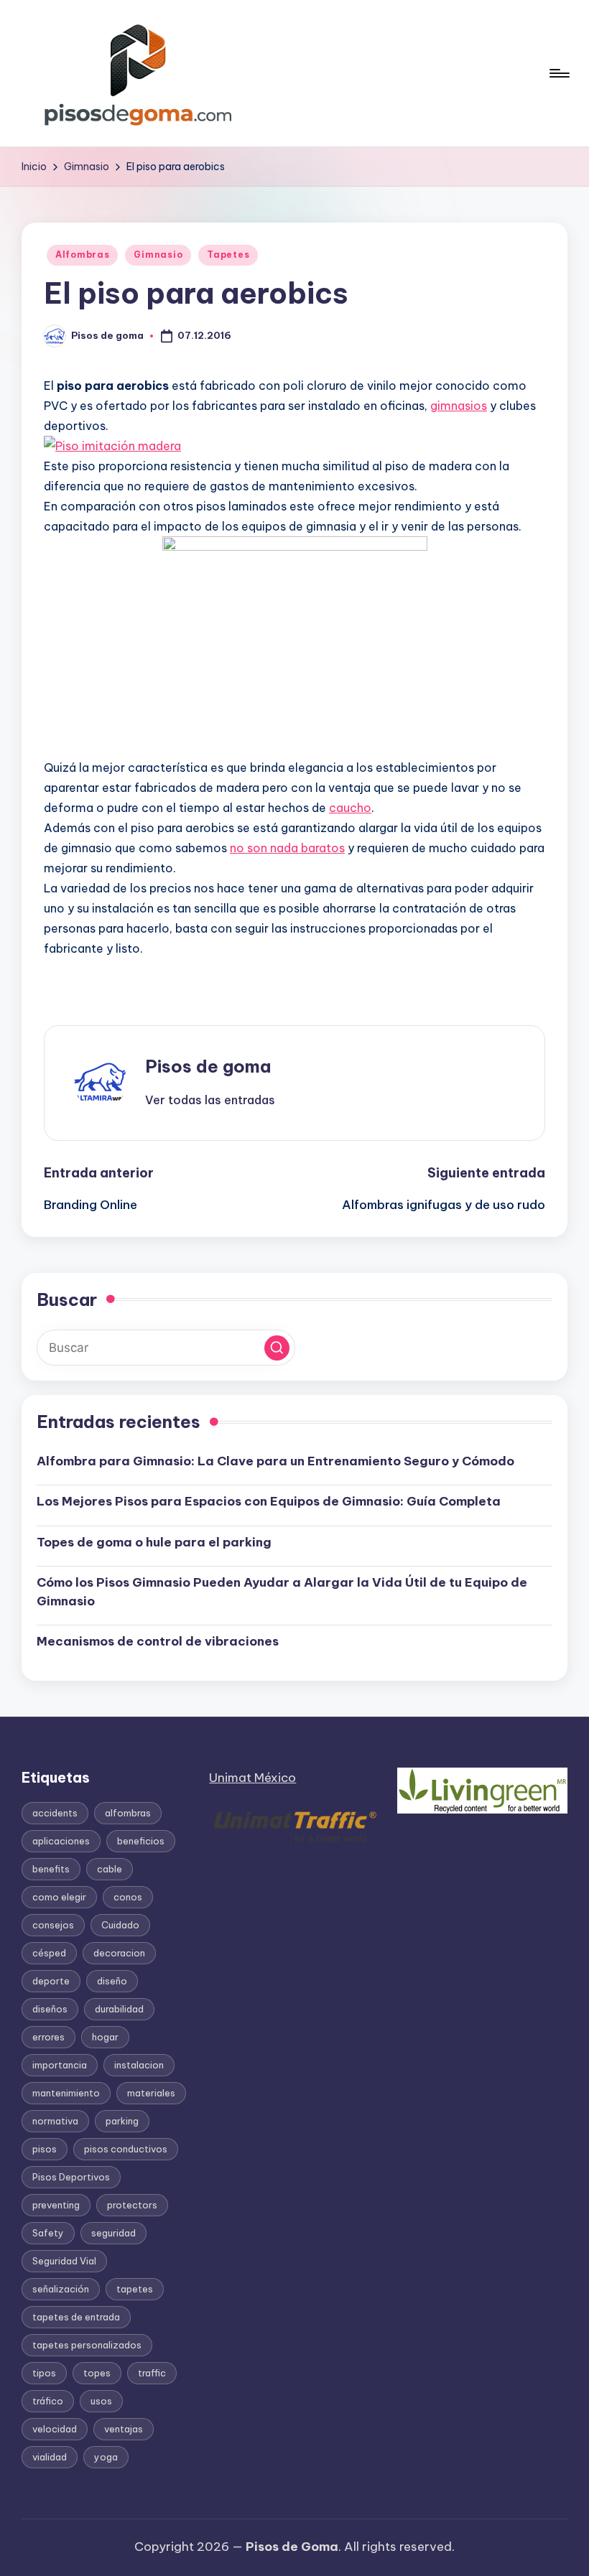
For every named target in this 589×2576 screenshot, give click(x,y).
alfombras (128, 1813)
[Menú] (558, 73)
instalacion (139, 2065)
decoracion (119, 1953)
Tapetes (228, 255)
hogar (105, 2037)
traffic (152, 2373)
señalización (61, 2289)
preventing (56, 2205)
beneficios (141, 1841)
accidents (55, 1813)
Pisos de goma (208, 1066)
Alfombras (82, 255)
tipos (44, 2373)
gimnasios (459, 406)
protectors (132, 2205)
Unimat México (252, 1778)
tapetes (135, 2289)
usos (101, 2401)
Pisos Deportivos (71, 2177)
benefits (51, 1869)
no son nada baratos (287, 848)
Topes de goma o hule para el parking (154, 1542)
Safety (48, 2233)
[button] (210, 1100)
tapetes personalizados (87, 2345)
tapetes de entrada (76, 2317)
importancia (60, 2065)
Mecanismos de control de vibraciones (159, 1641)
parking (122, 2121)
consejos (53, 1925)
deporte (51, 1981)
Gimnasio (158, 255)
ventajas (124, 2429)
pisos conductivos (126, 2149)
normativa (55, 2121)
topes (97, 2373)
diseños (50, 2009)
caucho (350, 808)
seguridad (113, 2233)
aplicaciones (61, 1841)
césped (49, 1953)
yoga (106, 2457)
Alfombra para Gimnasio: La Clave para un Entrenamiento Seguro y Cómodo (275, 1461)
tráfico (48, 2401)
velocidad (55, 2429)
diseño (112, 1981)
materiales (151, 2093)
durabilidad (119, 2009)
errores (48, 2037)
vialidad (50, 2457)
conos (128, 1897)
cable (110, 1869)
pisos (45, 2149)
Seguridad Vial (64, 2261)
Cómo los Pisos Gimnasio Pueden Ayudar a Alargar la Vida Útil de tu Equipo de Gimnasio (282, 1592)
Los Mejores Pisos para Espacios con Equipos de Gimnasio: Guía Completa (269, 1501)
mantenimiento (66, 2093)
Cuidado (120, 1925)
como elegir (59, 1897)
